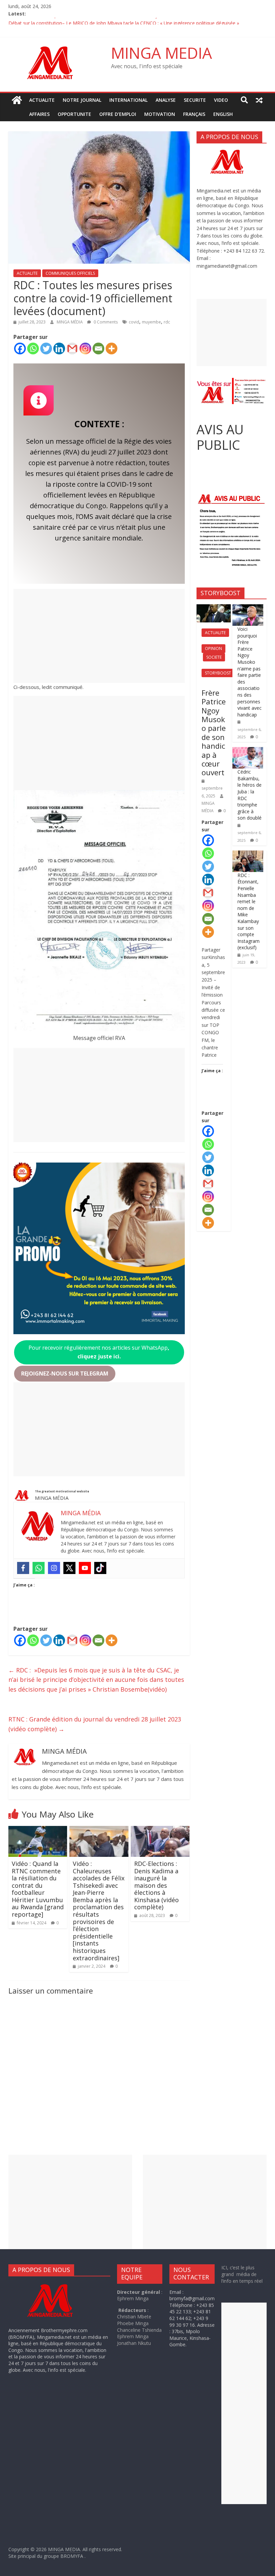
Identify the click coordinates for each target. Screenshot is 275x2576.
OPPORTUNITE (74, 114)
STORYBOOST (218, 673)
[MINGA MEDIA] (17, 100)
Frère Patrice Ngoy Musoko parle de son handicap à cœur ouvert (214, 733)
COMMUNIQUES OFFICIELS (70, 273)
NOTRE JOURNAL (82, 100)
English (223, 114)
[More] (112, 348)
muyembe (151, 322)
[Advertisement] (99, 636)
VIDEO (221, 100)
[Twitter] (46, 348)
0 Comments (105, 322)
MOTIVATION (160, 114)
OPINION (213, 648)
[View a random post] (259, 100)
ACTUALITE (42, 100)
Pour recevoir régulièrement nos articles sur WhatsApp (99, 1352)
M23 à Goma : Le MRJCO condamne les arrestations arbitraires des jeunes (89, 21)
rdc (167, 322)
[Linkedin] (59, 348)
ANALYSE (166, 100)
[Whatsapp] (33, 348)
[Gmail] (72, 348)
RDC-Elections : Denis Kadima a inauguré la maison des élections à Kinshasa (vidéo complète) (156, 1885)
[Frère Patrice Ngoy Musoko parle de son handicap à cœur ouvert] (214, 608)
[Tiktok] (100, 1568)
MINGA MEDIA (161, 53)
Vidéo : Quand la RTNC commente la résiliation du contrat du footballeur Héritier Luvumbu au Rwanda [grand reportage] (38, 1889)
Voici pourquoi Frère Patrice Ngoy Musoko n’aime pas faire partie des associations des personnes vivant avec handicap (250, 672)
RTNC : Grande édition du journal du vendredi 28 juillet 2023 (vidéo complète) (95, 1724)
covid (134, 322)
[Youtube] (85, 1568)
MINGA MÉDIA (70, 322)
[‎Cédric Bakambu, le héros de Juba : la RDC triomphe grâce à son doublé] (248, 751)
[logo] (56, 2285)
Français (194, 114)
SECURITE (195, 100)
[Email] (98, 348)
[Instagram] (85, 348)
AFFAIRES (39, 114)
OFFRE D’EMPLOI (118, 114)
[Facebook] (20, 348)
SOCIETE (214, 657)
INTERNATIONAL (128, 100)
